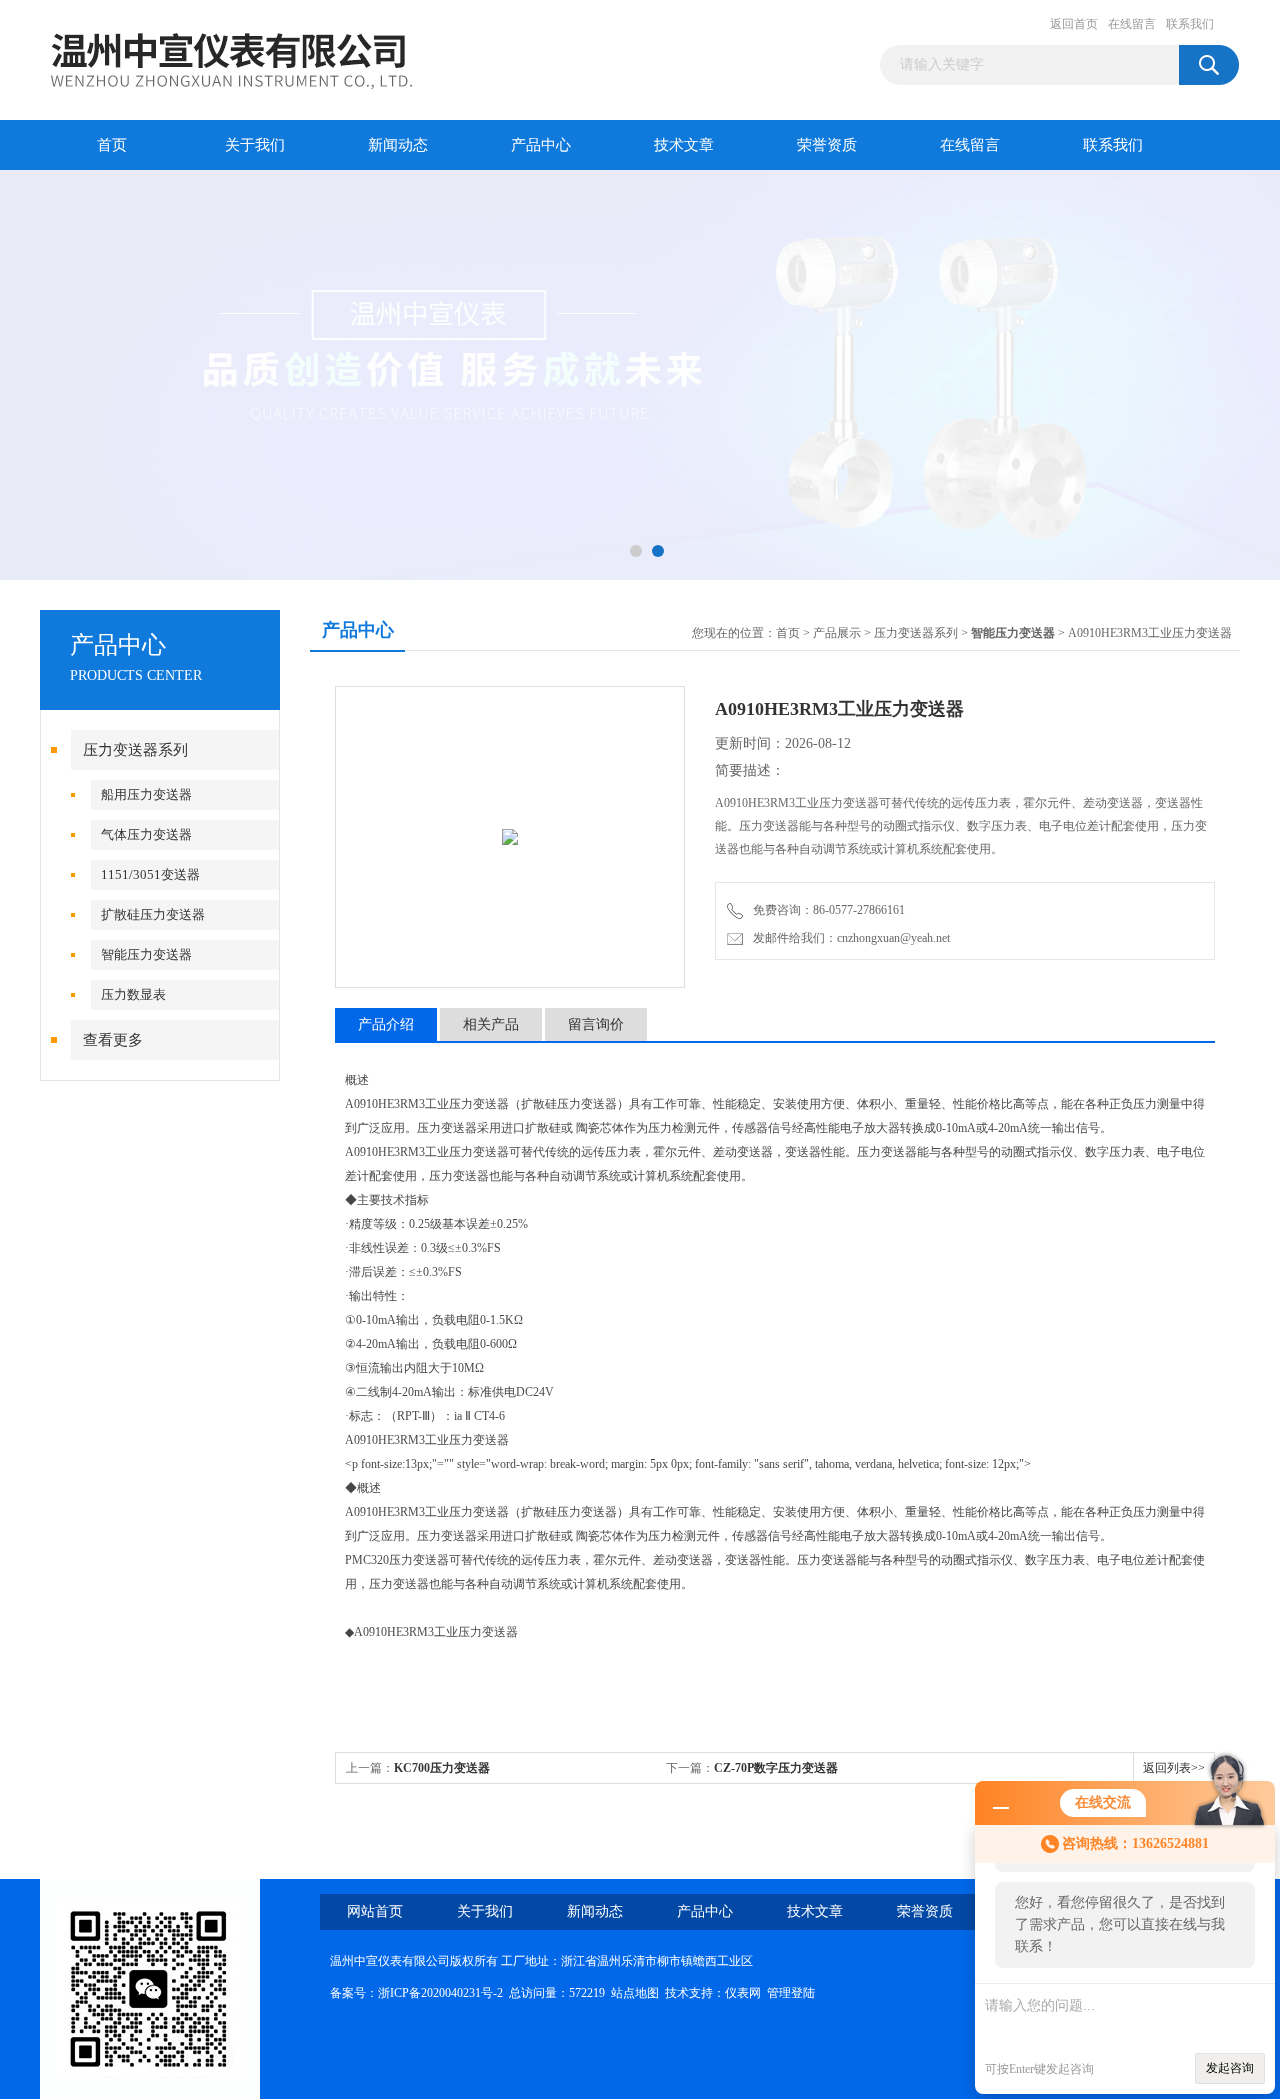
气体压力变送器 (146, 834)
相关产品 (491, 1024)
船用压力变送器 (146, 794)
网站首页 (375, 1911)
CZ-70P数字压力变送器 (776, 1768)
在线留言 (1132, 24)
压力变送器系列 (135, 750)
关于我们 (255, 145)
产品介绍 (386, 1024)
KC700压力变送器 (442, 1768)
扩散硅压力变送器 (153, 914)
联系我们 (1190, 24)
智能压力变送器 (146, 954)
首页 (112, 145)
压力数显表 (133, 994)
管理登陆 (791, 1993)
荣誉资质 (827, 145)
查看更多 (113, 1040)
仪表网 (743, 1993)
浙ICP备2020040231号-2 (440, 1993)
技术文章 (684, 145)
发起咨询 (1230, 2068)
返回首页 (1074, 24)
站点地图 (635, 1993)
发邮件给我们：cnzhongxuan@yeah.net (848, 938)
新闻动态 (398, 145)
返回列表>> (1174, 1768)
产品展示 (837, 633)
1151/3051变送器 (150, 874)
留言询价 (596, 1024)
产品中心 (541, 145)
